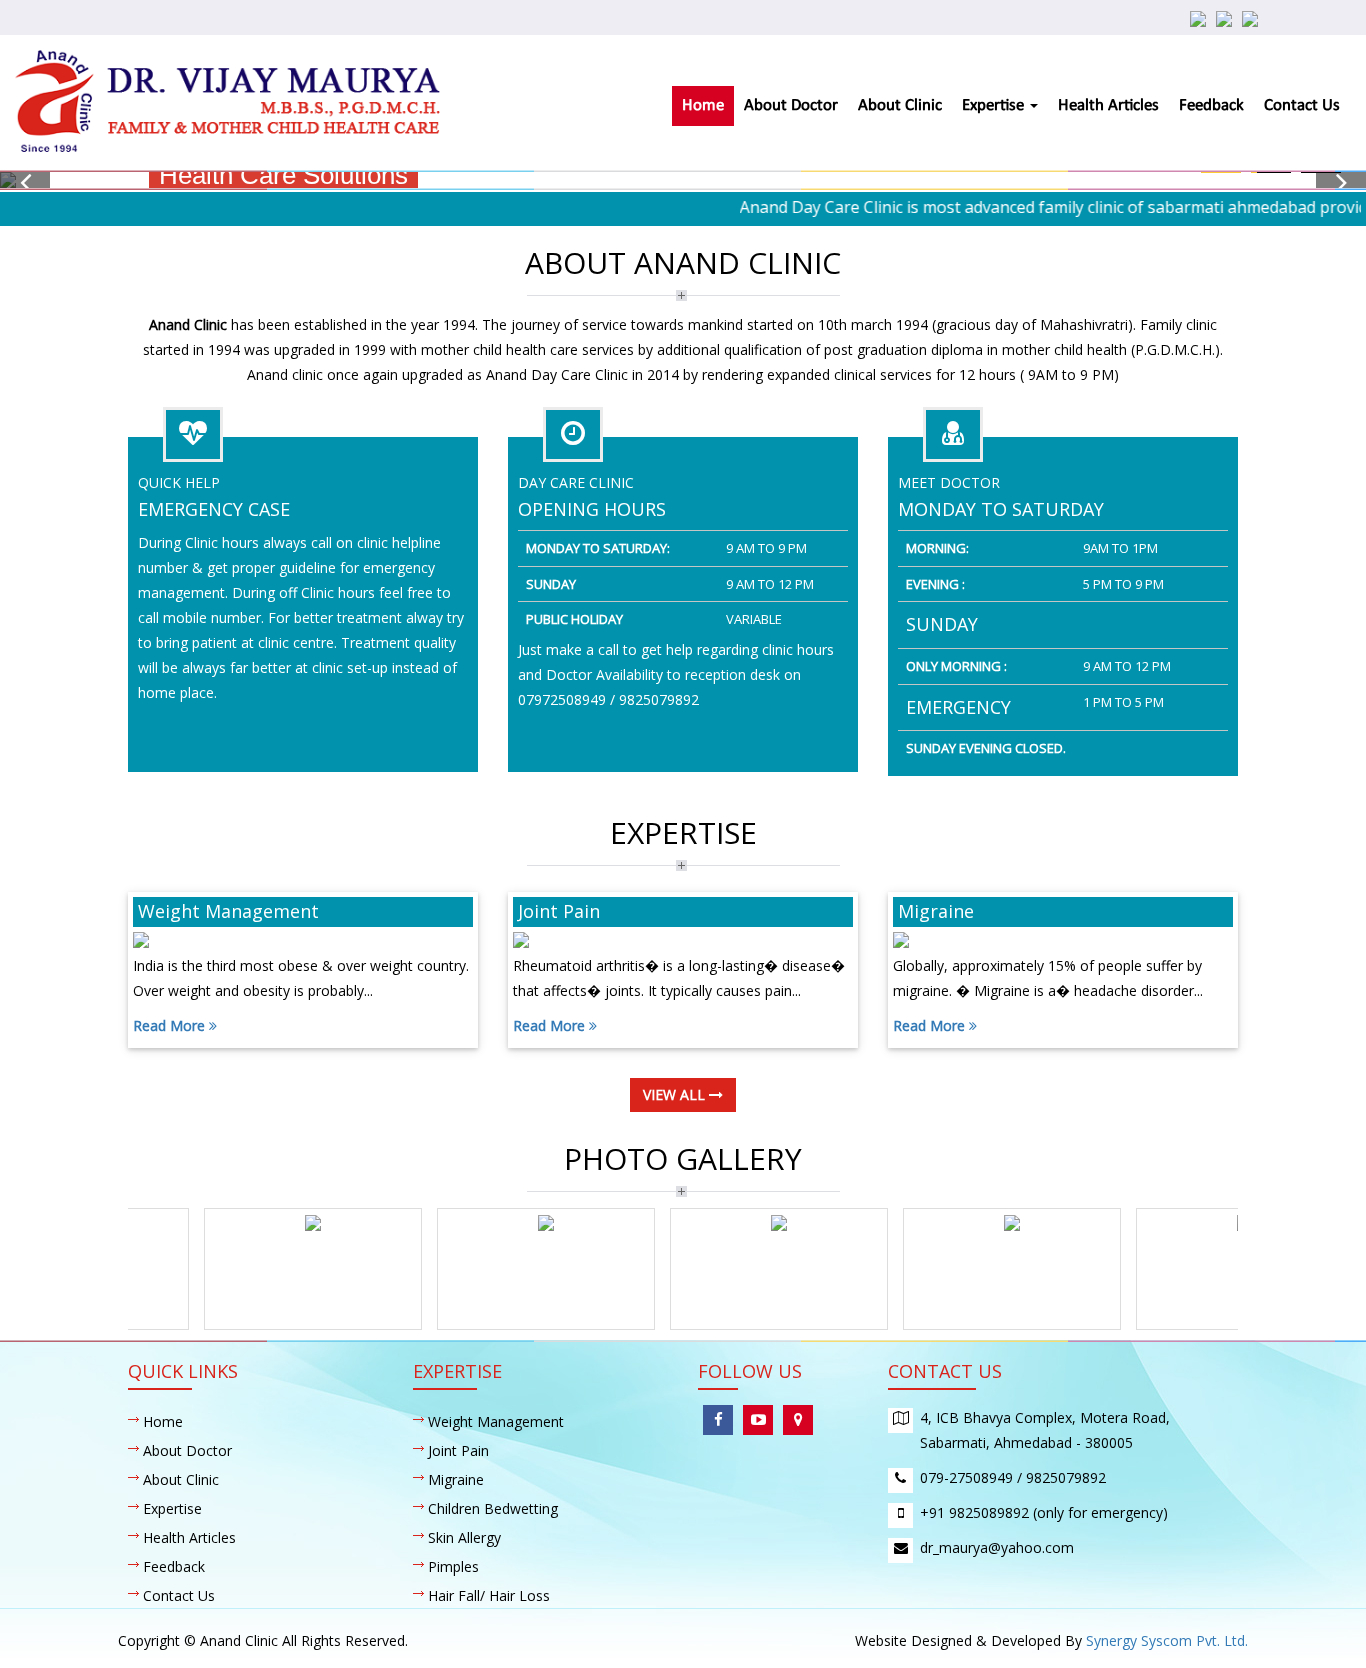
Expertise (995, 105)
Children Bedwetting (493, 1508)
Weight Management (496, 1421)
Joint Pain (458, 1450)
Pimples (453, 1566)
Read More (171, 1025)
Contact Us (1302, 105)
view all (676, 1094)
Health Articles (1108, 105)
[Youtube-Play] (758, 1420)
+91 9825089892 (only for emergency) (1044, 1512)
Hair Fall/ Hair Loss (489, 1595)
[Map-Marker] (798, 1420)
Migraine (456, 1479)
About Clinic (900, 105)
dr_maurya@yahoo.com (997, 1547)
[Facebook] (718, 1420)
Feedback (1211, 105)
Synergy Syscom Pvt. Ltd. (1167, 1640)
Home (703, 105)
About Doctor (791, 105)
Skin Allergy (464, 1537)
